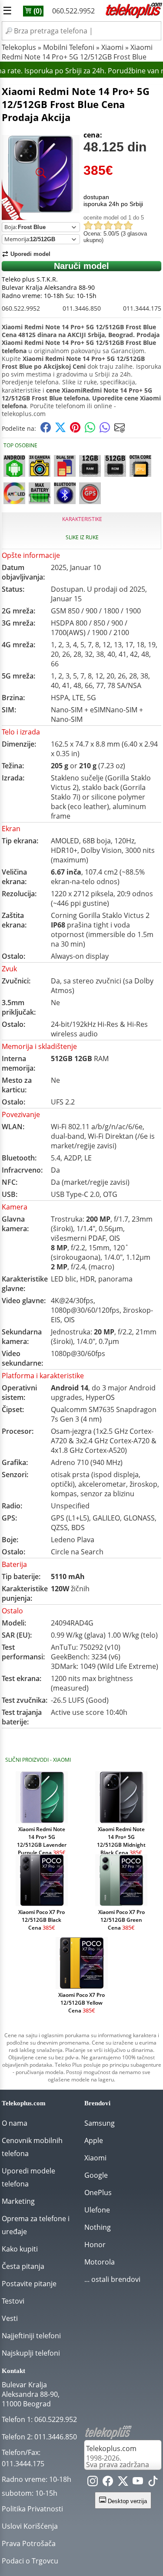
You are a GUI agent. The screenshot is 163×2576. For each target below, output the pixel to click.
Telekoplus (19, 47)
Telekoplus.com (111, 2448)
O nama (15, 2123)
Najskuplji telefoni (31, 2353)
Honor (95, 2245)
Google (96, 2175)
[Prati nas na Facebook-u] (108, 2483)
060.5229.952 (56, 2419)
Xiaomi (112, 47)
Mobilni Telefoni (69, 47)
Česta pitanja (23, 2266)
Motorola (100, 2262)
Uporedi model (30, 254)
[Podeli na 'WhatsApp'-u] (90, 430)
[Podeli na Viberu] (105, 430)
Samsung (100, 2123)
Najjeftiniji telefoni (31, 2336)
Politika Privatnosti (32, 2509)
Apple (94, 2140)
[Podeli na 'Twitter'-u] (60, 430)
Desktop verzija (126, 2501)
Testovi (13, 2301)
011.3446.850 (82, 308)
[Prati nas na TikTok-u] (153, 2483)
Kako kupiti (20, 2249)
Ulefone (97, 2210)
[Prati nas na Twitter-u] (123, 2483)
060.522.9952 (73, 11)
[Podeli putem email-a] (120, 430)
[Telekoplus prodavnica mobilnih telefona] (133, 16)
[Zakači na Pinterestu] (75, 430)
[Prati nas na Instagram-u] (93, 2483)
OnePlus (98, 2193)
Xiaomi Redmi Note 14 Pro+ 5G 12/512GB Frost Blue (77, 52)
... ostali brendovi (112, 2279)
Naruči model (81, 266)
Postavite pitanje (29, 2284)
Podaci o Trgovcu (30, 2561)
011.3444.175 (142, 308)
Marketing (18, 2201)
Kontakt (13, 2371)
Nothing (98, 2227)
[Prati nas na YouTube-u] (138, 2483)
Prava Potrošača (29, 2543)
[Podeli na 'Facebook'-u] (46, 430)
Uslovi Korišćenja (30, 2526)
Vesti (10, 2318)
